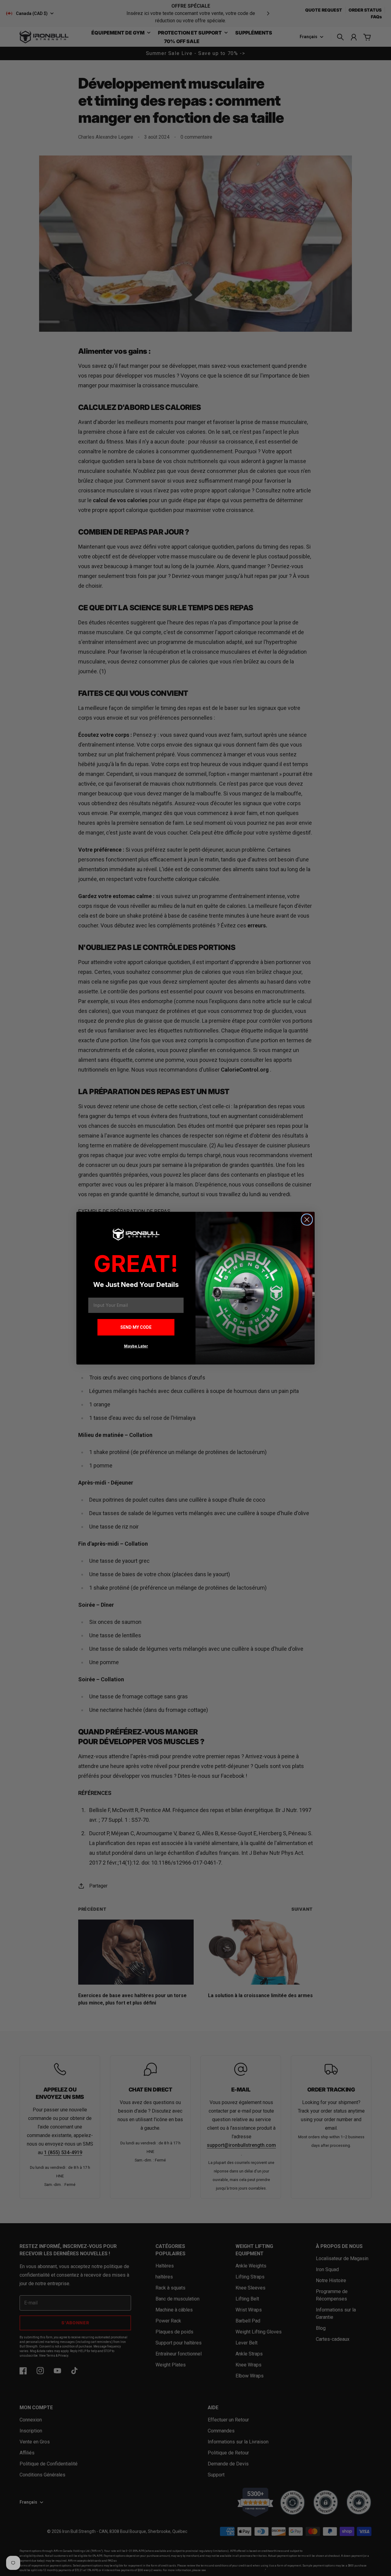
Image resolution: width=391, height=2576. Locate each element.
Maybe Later (136, 1346)
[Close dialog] (307, 1220)
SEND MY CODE (136, 1327)
